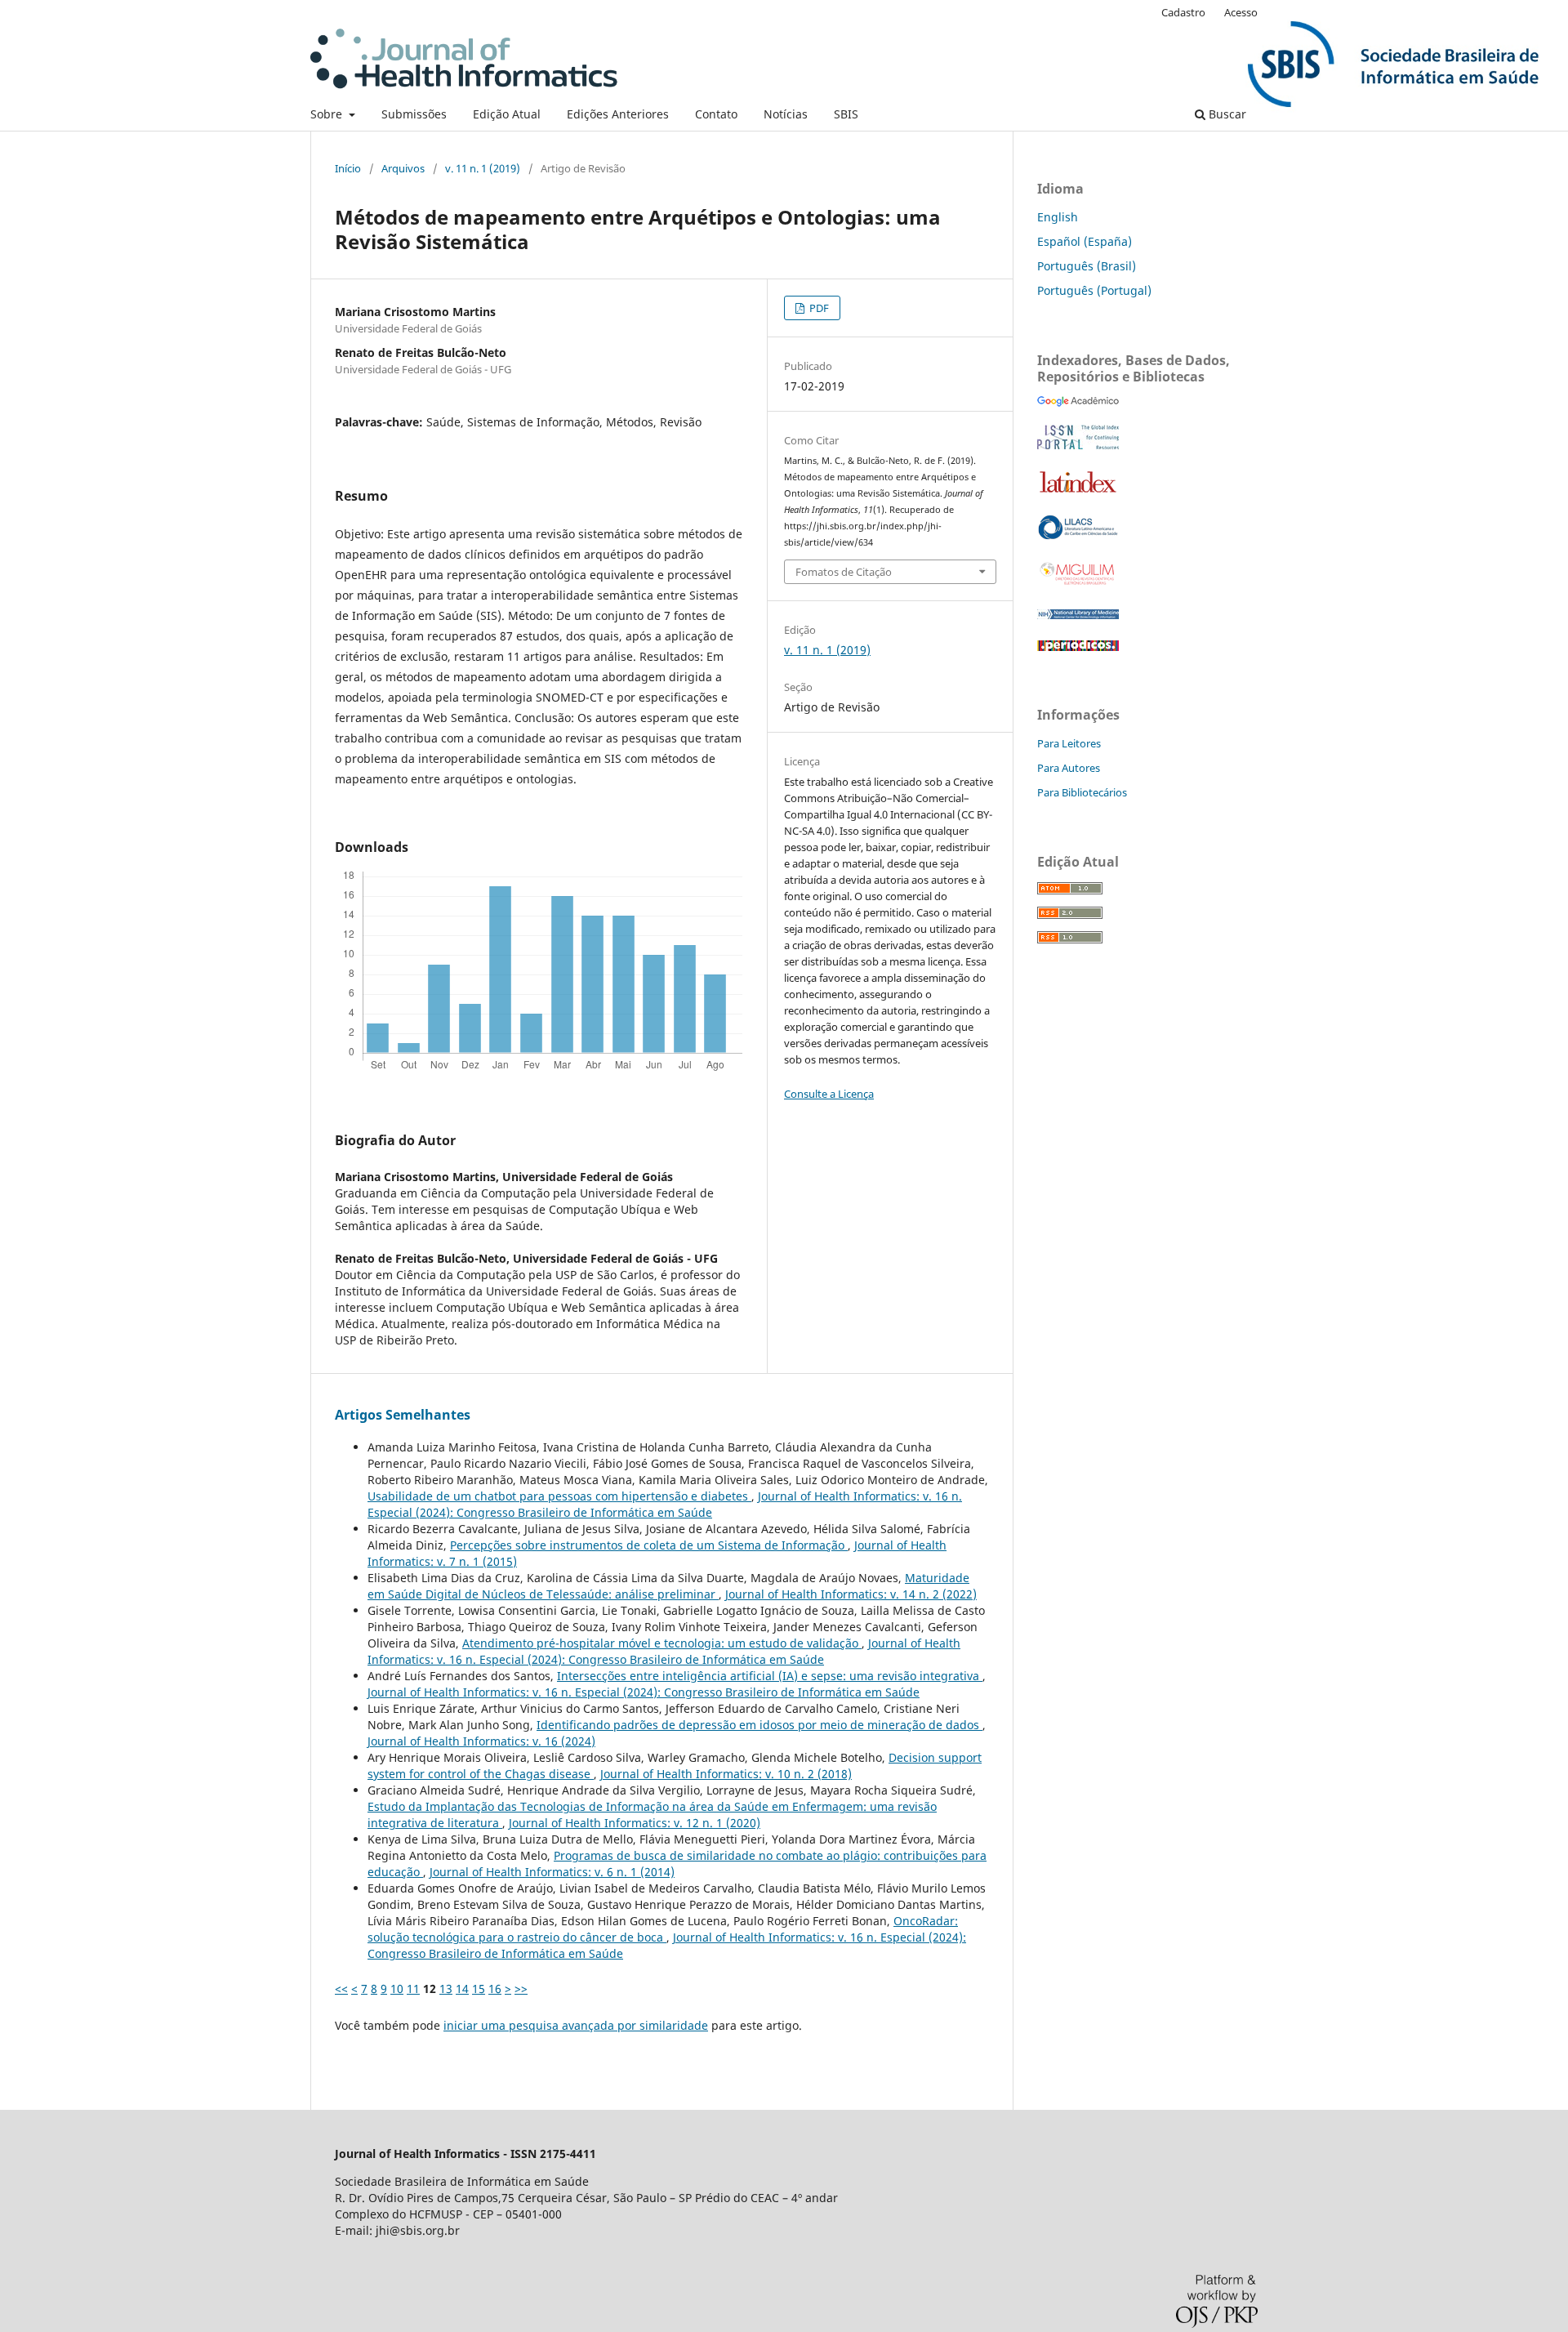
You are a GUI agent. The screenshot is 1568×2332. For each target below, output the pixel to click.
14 (462, 1989)
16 (495, 1989)
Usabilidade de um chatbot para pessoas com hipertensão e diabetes (559, 1496)
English (1058, 217)
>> (521, 1989)
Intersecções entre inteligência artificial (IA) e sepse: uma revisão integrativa (770, 1676)
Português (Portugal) (1094, 290)
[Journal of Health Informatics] (1078, 402)
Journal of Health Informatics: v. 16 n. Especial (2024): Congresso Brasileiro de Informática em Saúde (665, 1504)
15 (479, 1989)
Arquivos (403, 168)
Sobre (328, 114)
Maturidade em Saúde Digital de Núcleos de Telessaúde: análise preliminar (668, 1586)
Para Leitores (1069, 743)
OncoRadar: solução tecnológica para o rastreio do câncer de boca (663, 1929)
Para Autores (1069, 768)
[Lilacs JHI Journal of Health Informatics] (1078, 535)
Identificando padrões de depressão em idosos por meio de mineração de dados (759, 1725)
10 (397, 1989)
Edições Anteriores (618, 114)
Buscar (1226, 114)
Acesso (1241, 12)
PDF (818, 308)
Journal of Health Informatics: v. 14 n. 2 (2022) (851, 1594)
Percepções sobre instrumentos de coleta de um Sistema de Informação (649, 1545)
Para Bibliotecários (1082, 792)
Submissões (414, 114)
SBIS (846, 114)
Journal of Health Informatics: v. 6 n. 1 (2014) (552, 1872)
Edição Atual (507, 114)
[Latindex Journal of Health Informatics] (1078, 492)
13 (446, 1989)
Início (348, 168)
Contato (716, 114)
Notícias (786, 114)
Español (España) (1085, 241)
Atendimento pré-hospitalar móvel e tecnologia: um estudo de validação (662, 1643)
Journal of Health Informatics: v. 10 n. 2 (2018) (726, 1774)
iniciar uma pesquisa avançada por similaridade (576, 2025)
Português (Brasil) (1087, 266)
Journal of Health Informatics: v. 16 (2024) (481, 1741)
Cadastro (1183, 12)
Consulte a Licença (829, 1094)
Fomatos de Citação (844, 572)
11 (413, 1989)
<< (341, 1989)
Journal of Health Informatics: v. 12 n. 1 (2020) (635, 1823)
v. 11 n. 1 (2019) (483, 168)
